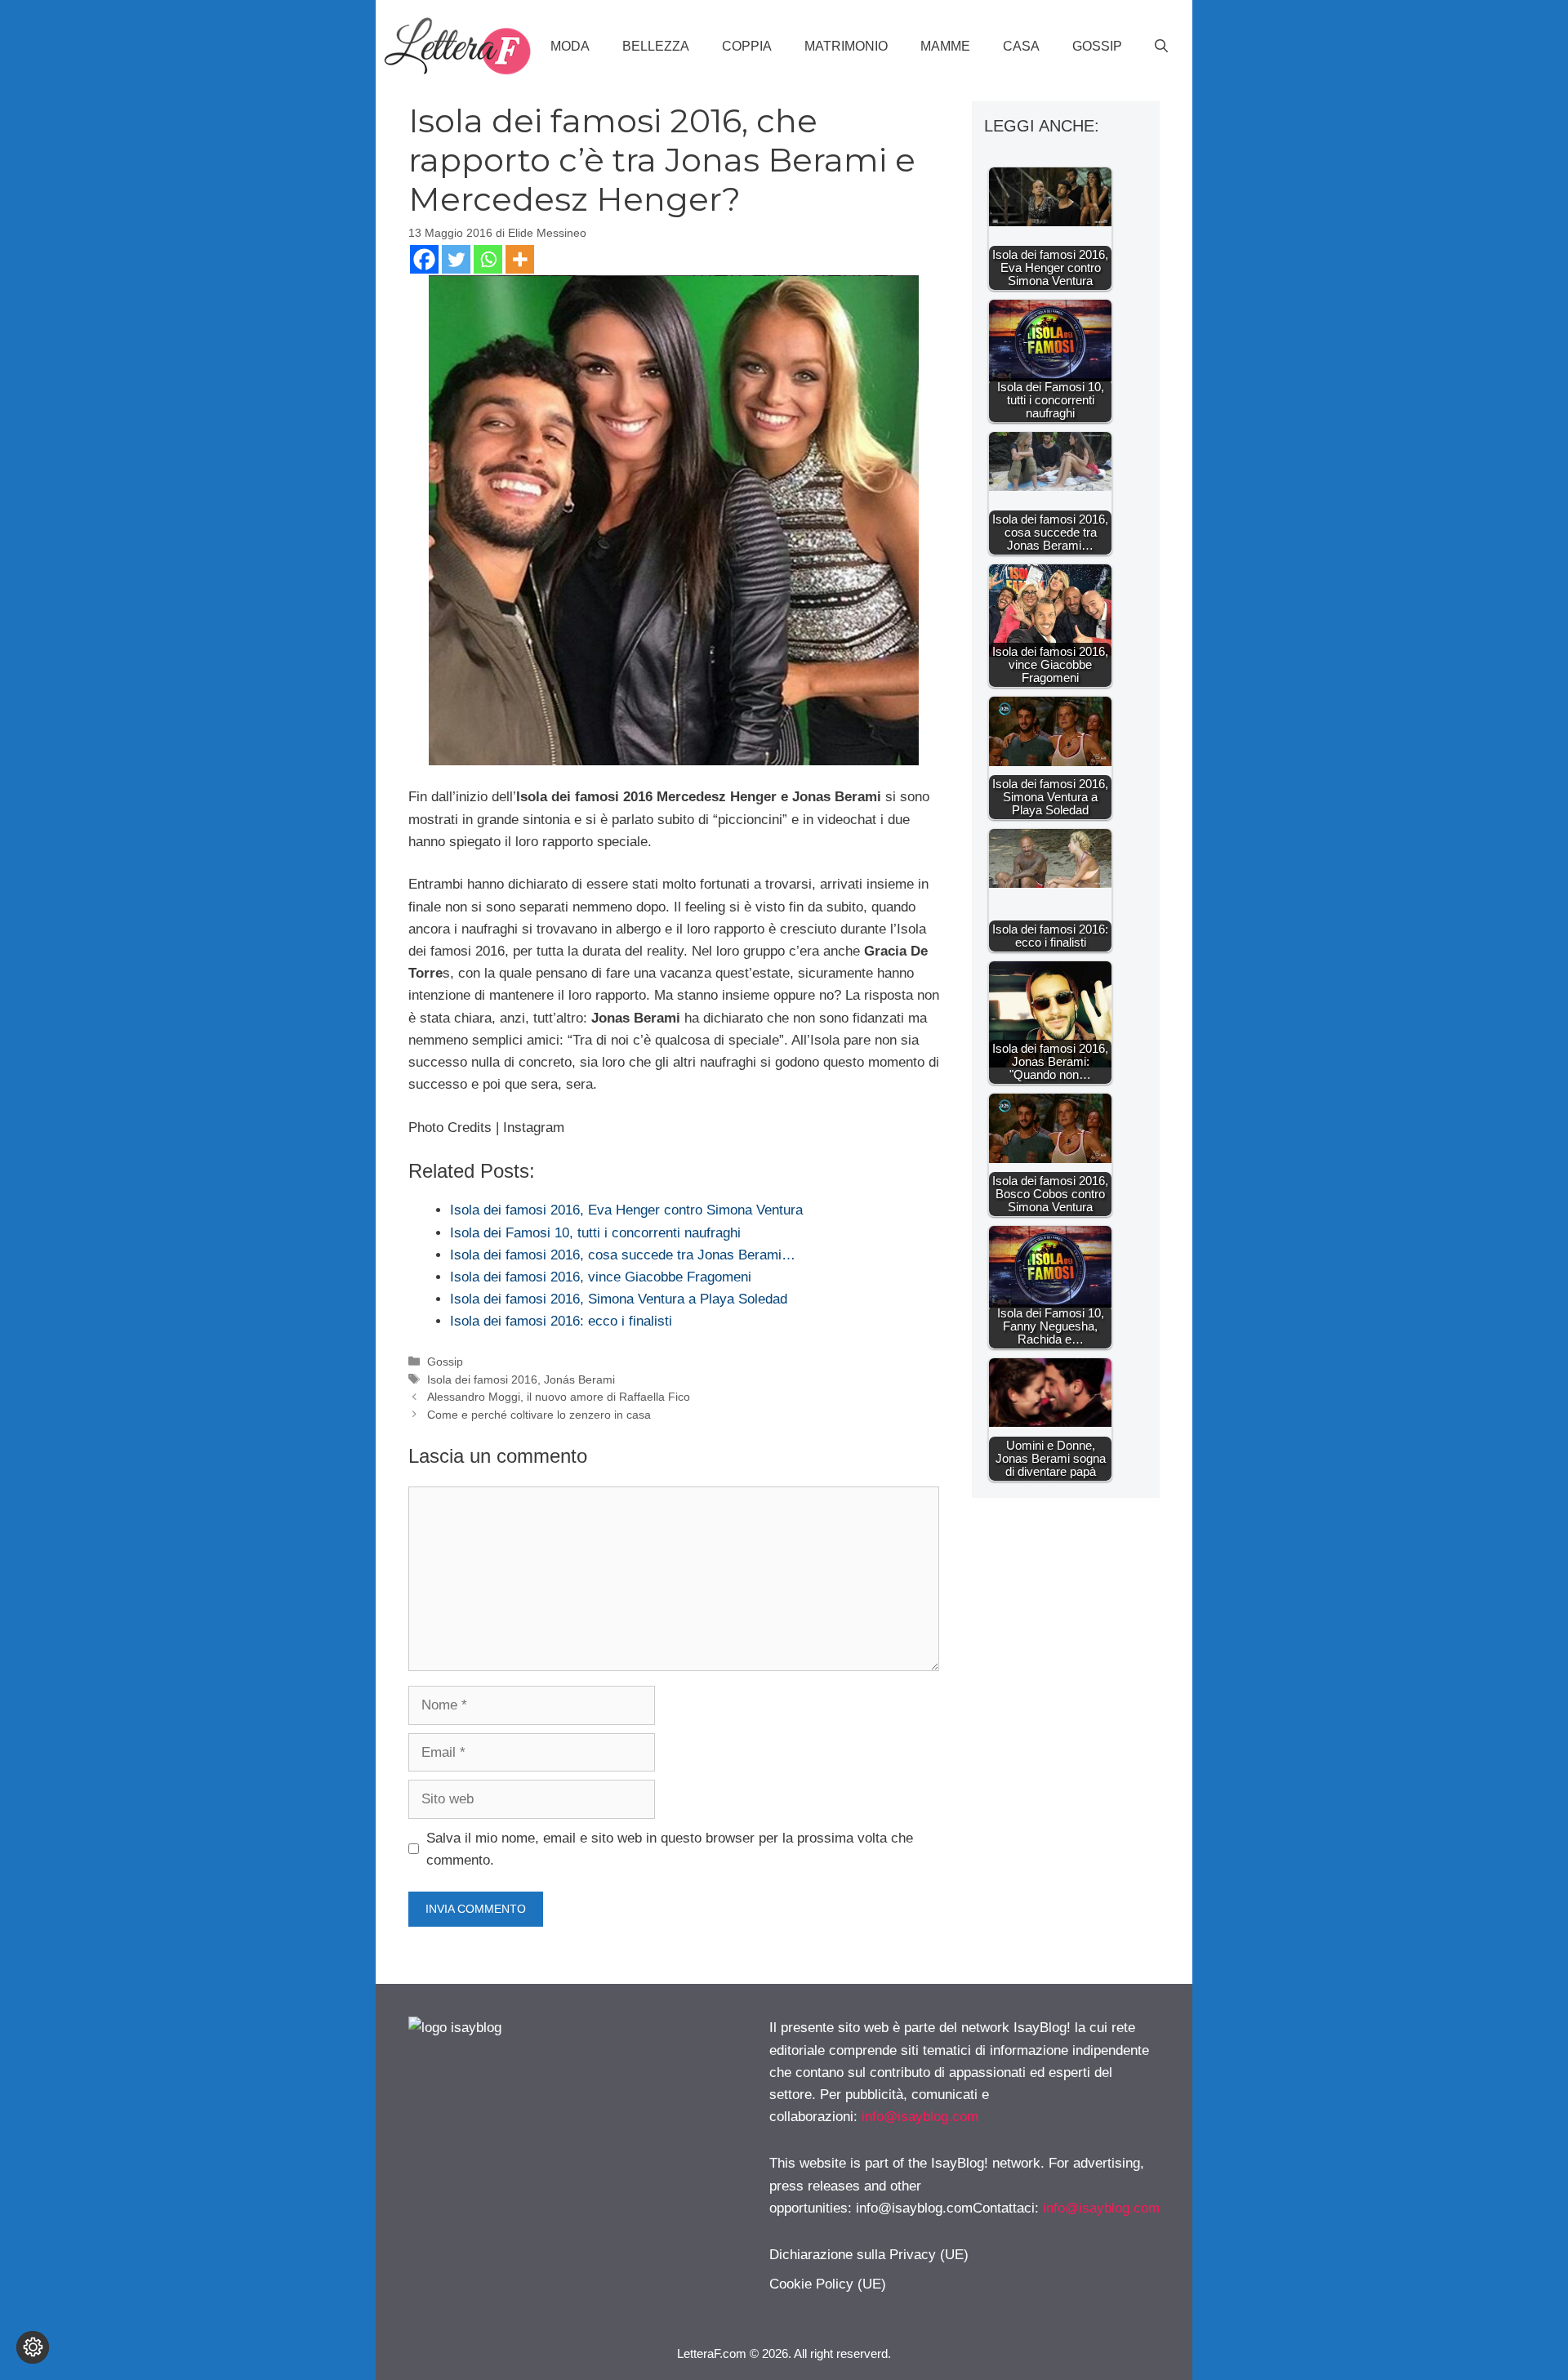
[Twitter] (456, 259)
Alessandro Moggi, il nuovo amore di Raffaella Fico (559, 1397)
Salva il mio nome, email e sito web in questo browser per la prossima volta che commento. (670, 1849)
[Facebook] (424, 259)
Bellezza (656, 46)
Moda (570, 46)
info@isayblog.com (920, 2117)
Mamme (945, 46)
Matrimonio (846, 46)
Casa (1021, 46)
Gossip (1097, 46)
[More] (520, 259)
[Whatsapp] (488, 259)
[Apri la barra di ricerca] (1161, 47)
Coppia (747, 46)
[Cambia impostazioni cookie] (33, 2347)
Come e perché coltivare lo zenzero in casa (539, 1415)
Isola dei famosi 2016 (482, 1379)
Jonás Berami (579, 1379)
